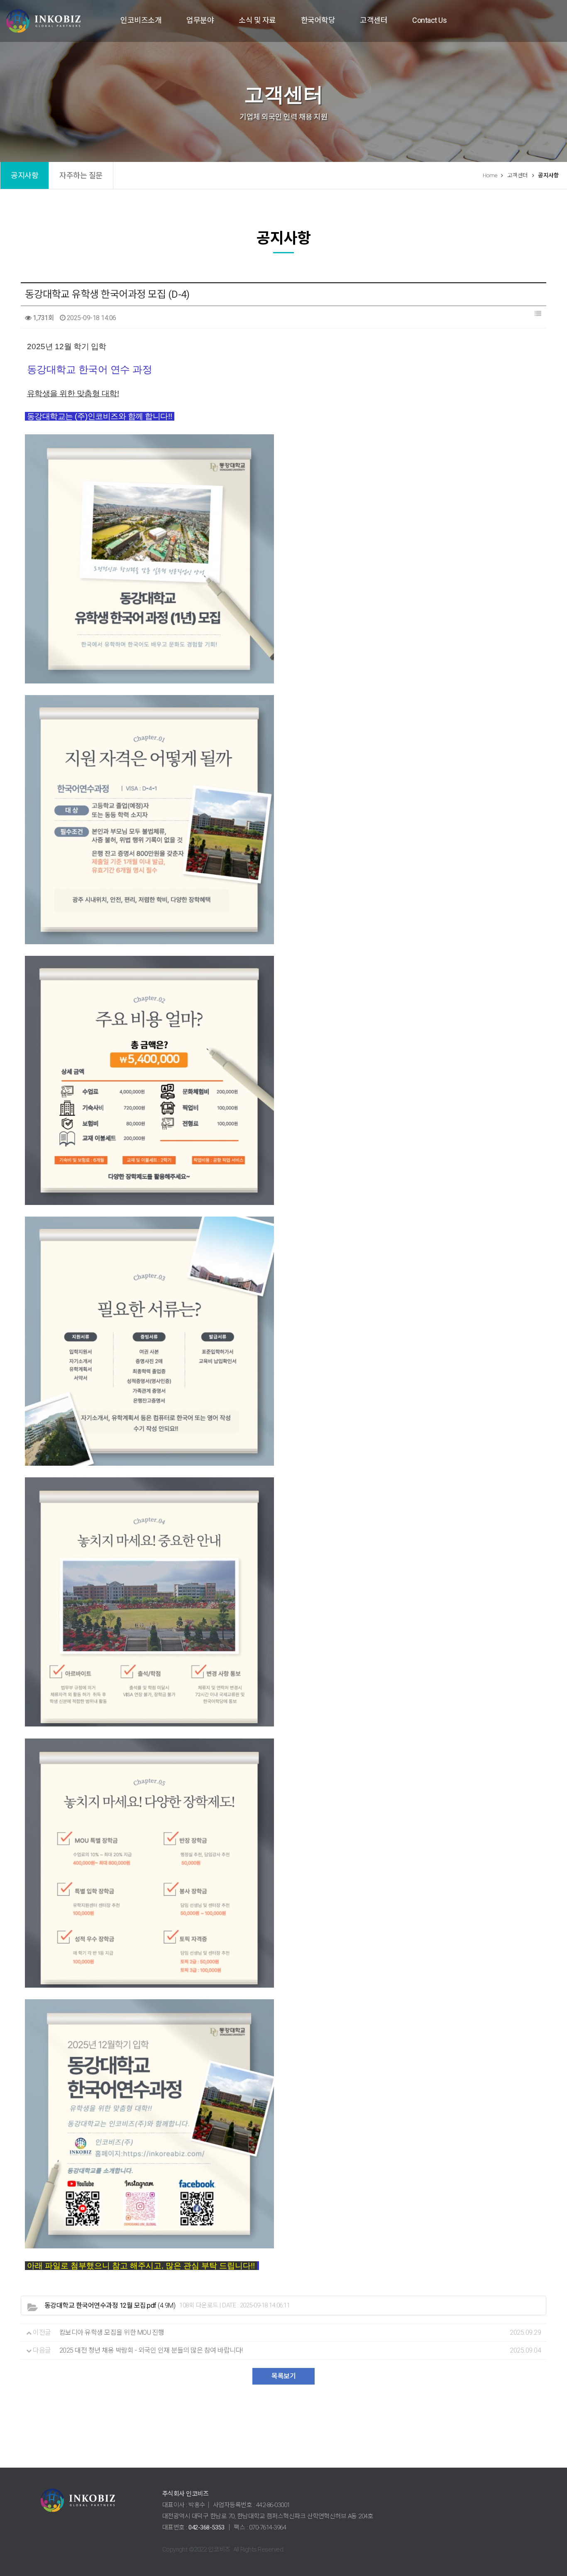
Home (490, 175)
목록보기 (283, 2376)
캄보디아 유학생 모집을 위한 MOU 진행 (112, 2332)
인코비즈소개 (141, 20)
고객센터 (374, 20)
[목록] (538, 314)
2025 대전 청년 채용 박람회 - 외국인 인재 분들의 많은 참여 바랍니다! (151, 2350)
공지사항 (24, 175)
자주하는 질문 (81, 175)
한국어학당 (318, 20)
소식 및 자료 (257, 20)
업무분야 (200, 20)
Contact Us (429, 20)
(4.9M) (110, 2306)
